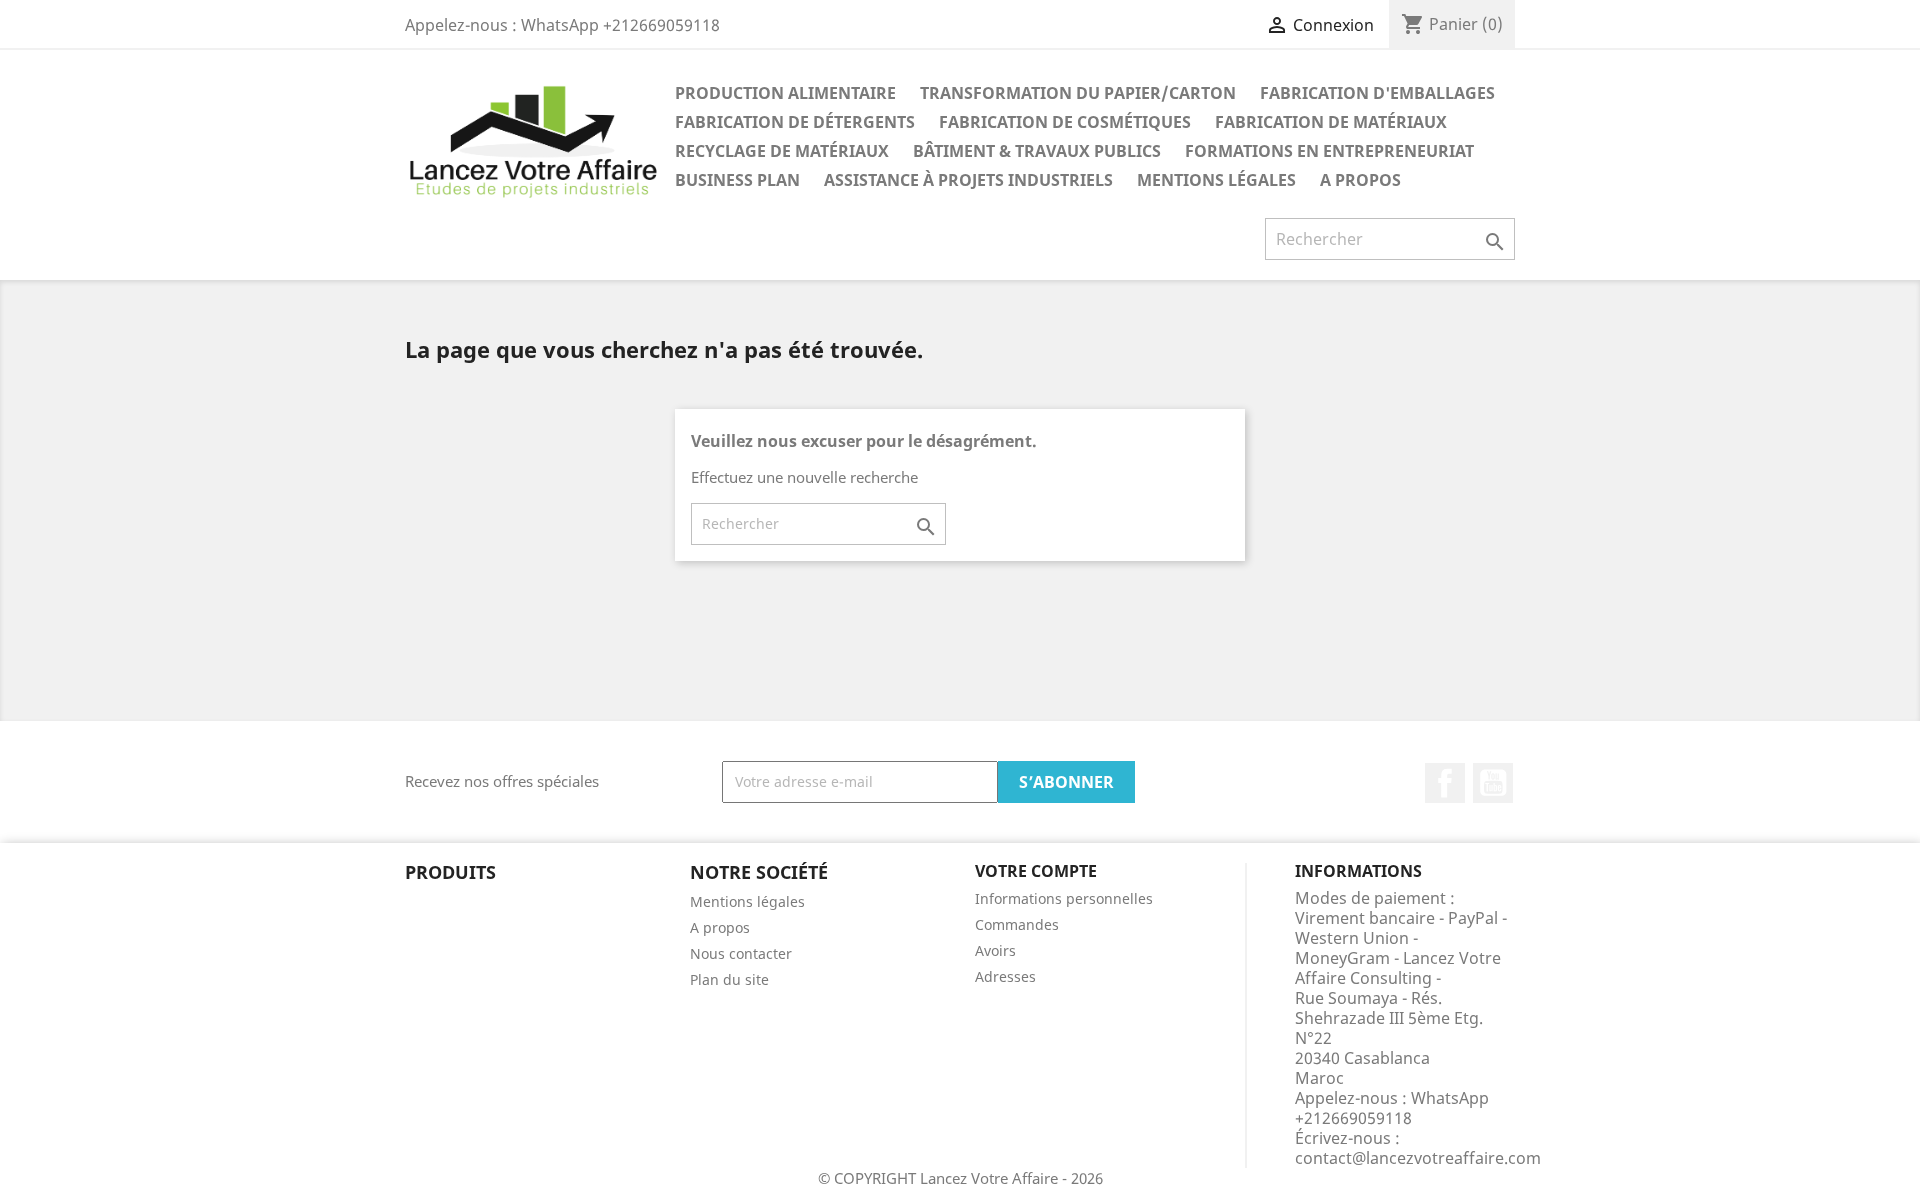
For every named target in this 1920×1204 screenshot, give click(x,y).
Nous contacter (741, 953)
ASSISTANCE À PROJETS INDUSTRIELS (968, 180)
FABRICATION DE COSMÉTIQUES (1065, 122)
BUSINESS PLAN (737, 180)
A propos (1360, 180)
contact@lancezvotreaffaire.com (1418, 1158)
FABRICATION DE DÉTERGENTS (795, 122)
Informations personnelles (1064, 898)
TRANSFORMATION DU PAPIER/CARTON (1078, 93)
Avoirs (995, 950)
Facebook (1445, 783)
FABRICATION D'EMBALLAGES (1377, 93)
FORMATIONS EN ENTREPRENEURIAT (1329, 151)
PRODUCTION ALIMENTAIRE (785, 93)
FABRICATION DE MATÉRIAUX (1331, 122)
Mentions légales (1216, 180)
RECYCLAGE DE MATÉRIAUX (782, 151)
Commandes (1017, 924)
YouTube (1493, 783)
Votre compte (1036, 871)
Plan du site (729, 979)
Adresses (1005, 976)
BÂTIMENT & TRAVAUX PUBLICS (1037, 151)
